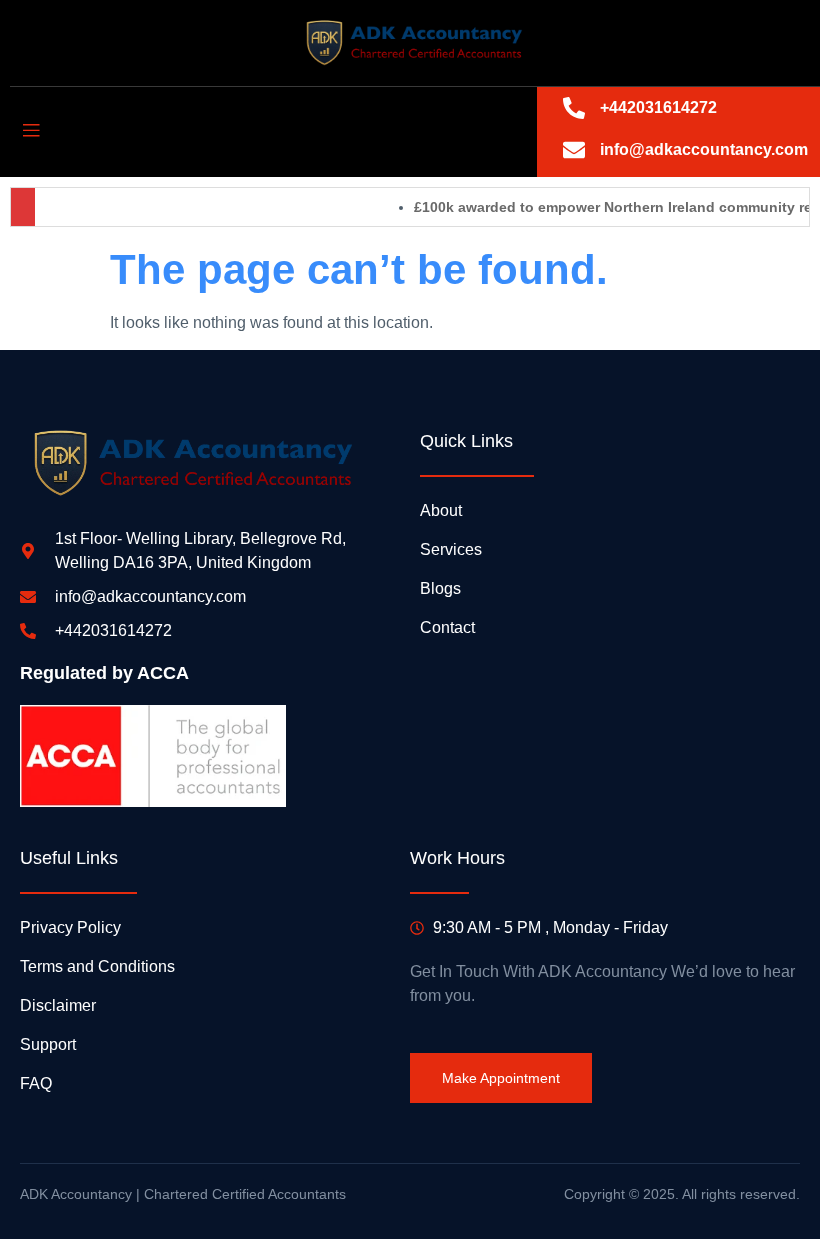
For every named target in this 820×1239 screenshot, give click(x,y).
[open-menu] (31, 131)
